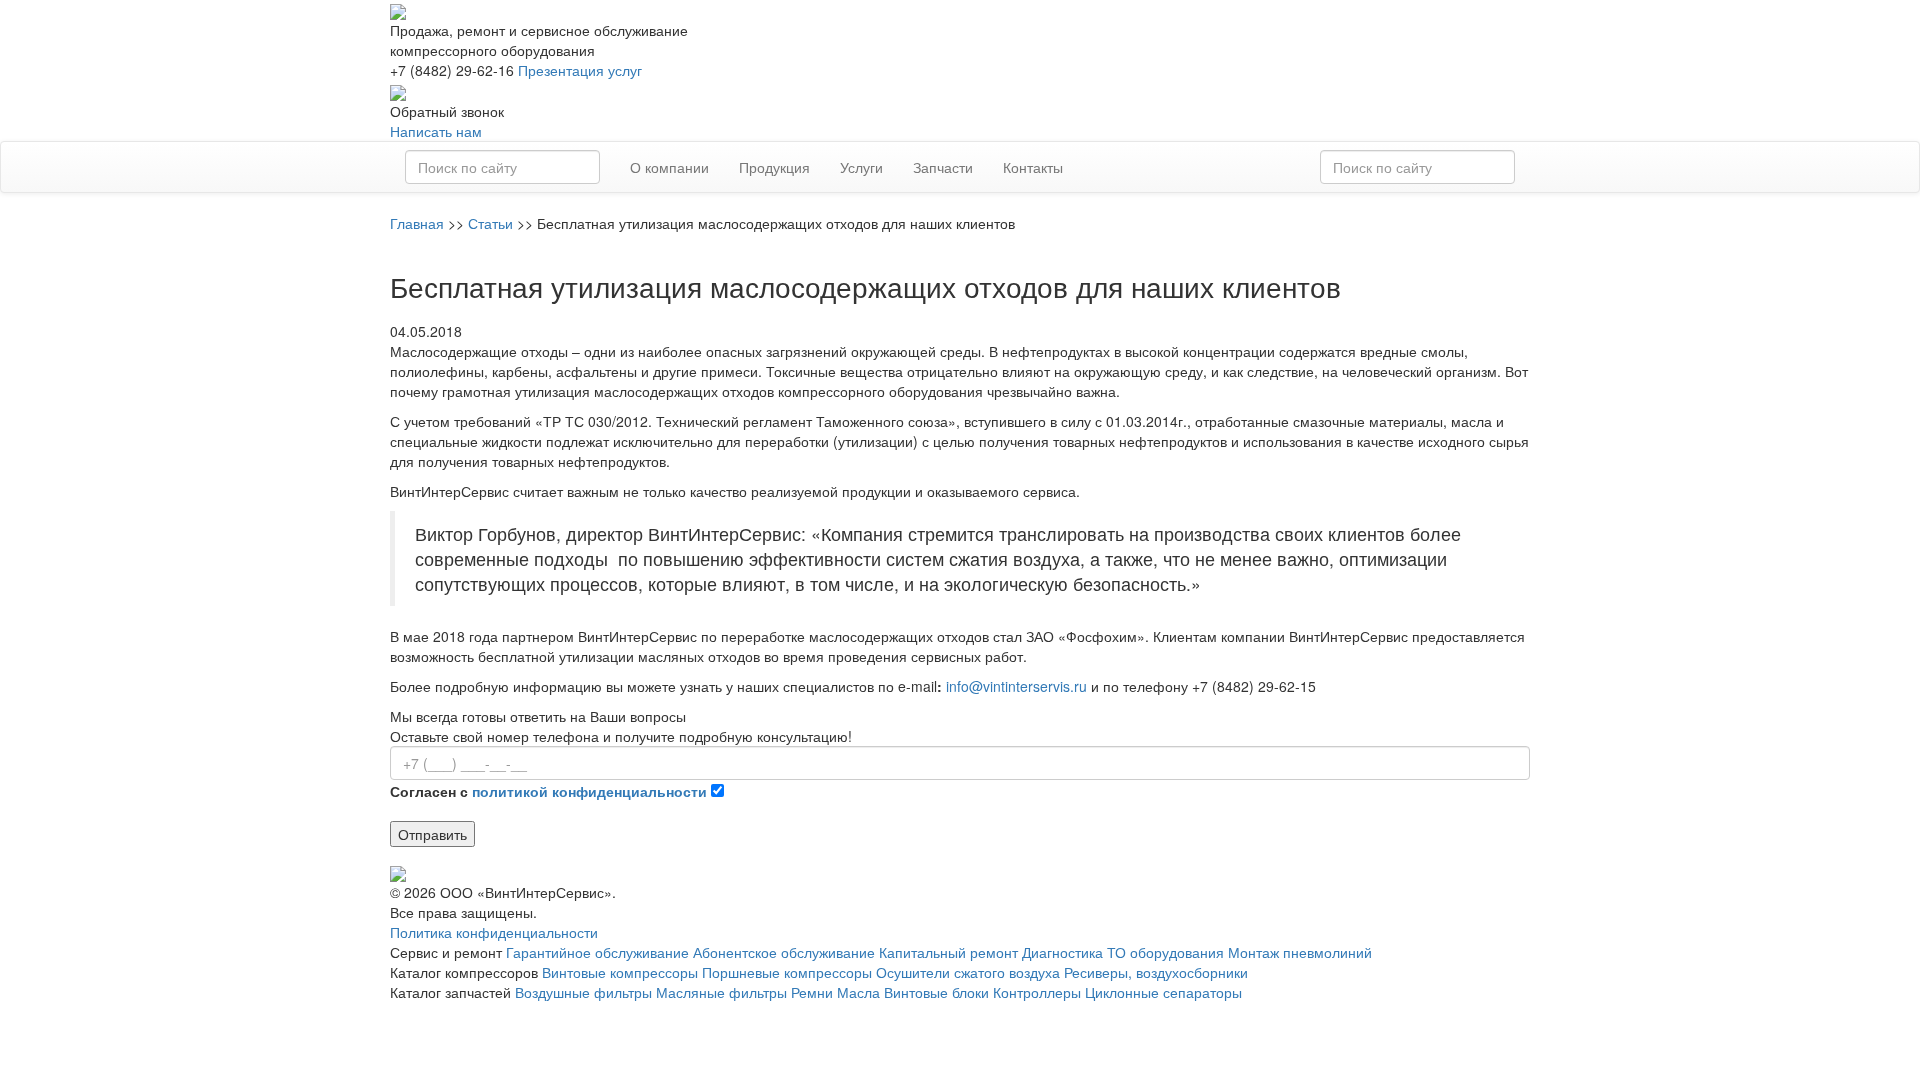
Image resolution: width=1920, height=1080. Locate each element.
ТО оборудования (1165, 952)
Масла (858, 992)
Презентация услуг (580, 70)
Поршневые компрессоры (787, 972)
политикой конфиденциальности (589, 791)
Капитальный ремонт (948, 952)
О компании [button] (669, 167)
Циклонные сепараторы (1163, 992)
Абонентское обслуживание (784, 952)
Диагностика (1062, 952)
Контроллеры (1037, 992)
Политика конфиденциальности (494, 932)
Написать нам (436, 131)
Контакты (1033, 167)
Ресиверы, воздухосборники (1156, 972)
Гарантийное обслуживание (597, 952)
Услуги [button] (861, 167)
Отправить (432, 834)
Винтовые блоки (936, 992)
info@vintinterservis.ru (1016, 686)
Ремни (812, 992)
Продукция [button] (774, 167)
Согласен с (548, 791)
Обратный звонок (447, 111)
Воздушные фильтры (583, 992)
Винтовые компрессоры (620, 972)
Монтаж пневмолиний (1300, 952)
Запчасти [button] (943, 167)
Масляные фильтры (721, 992)
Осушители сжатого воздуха (968, 972)
